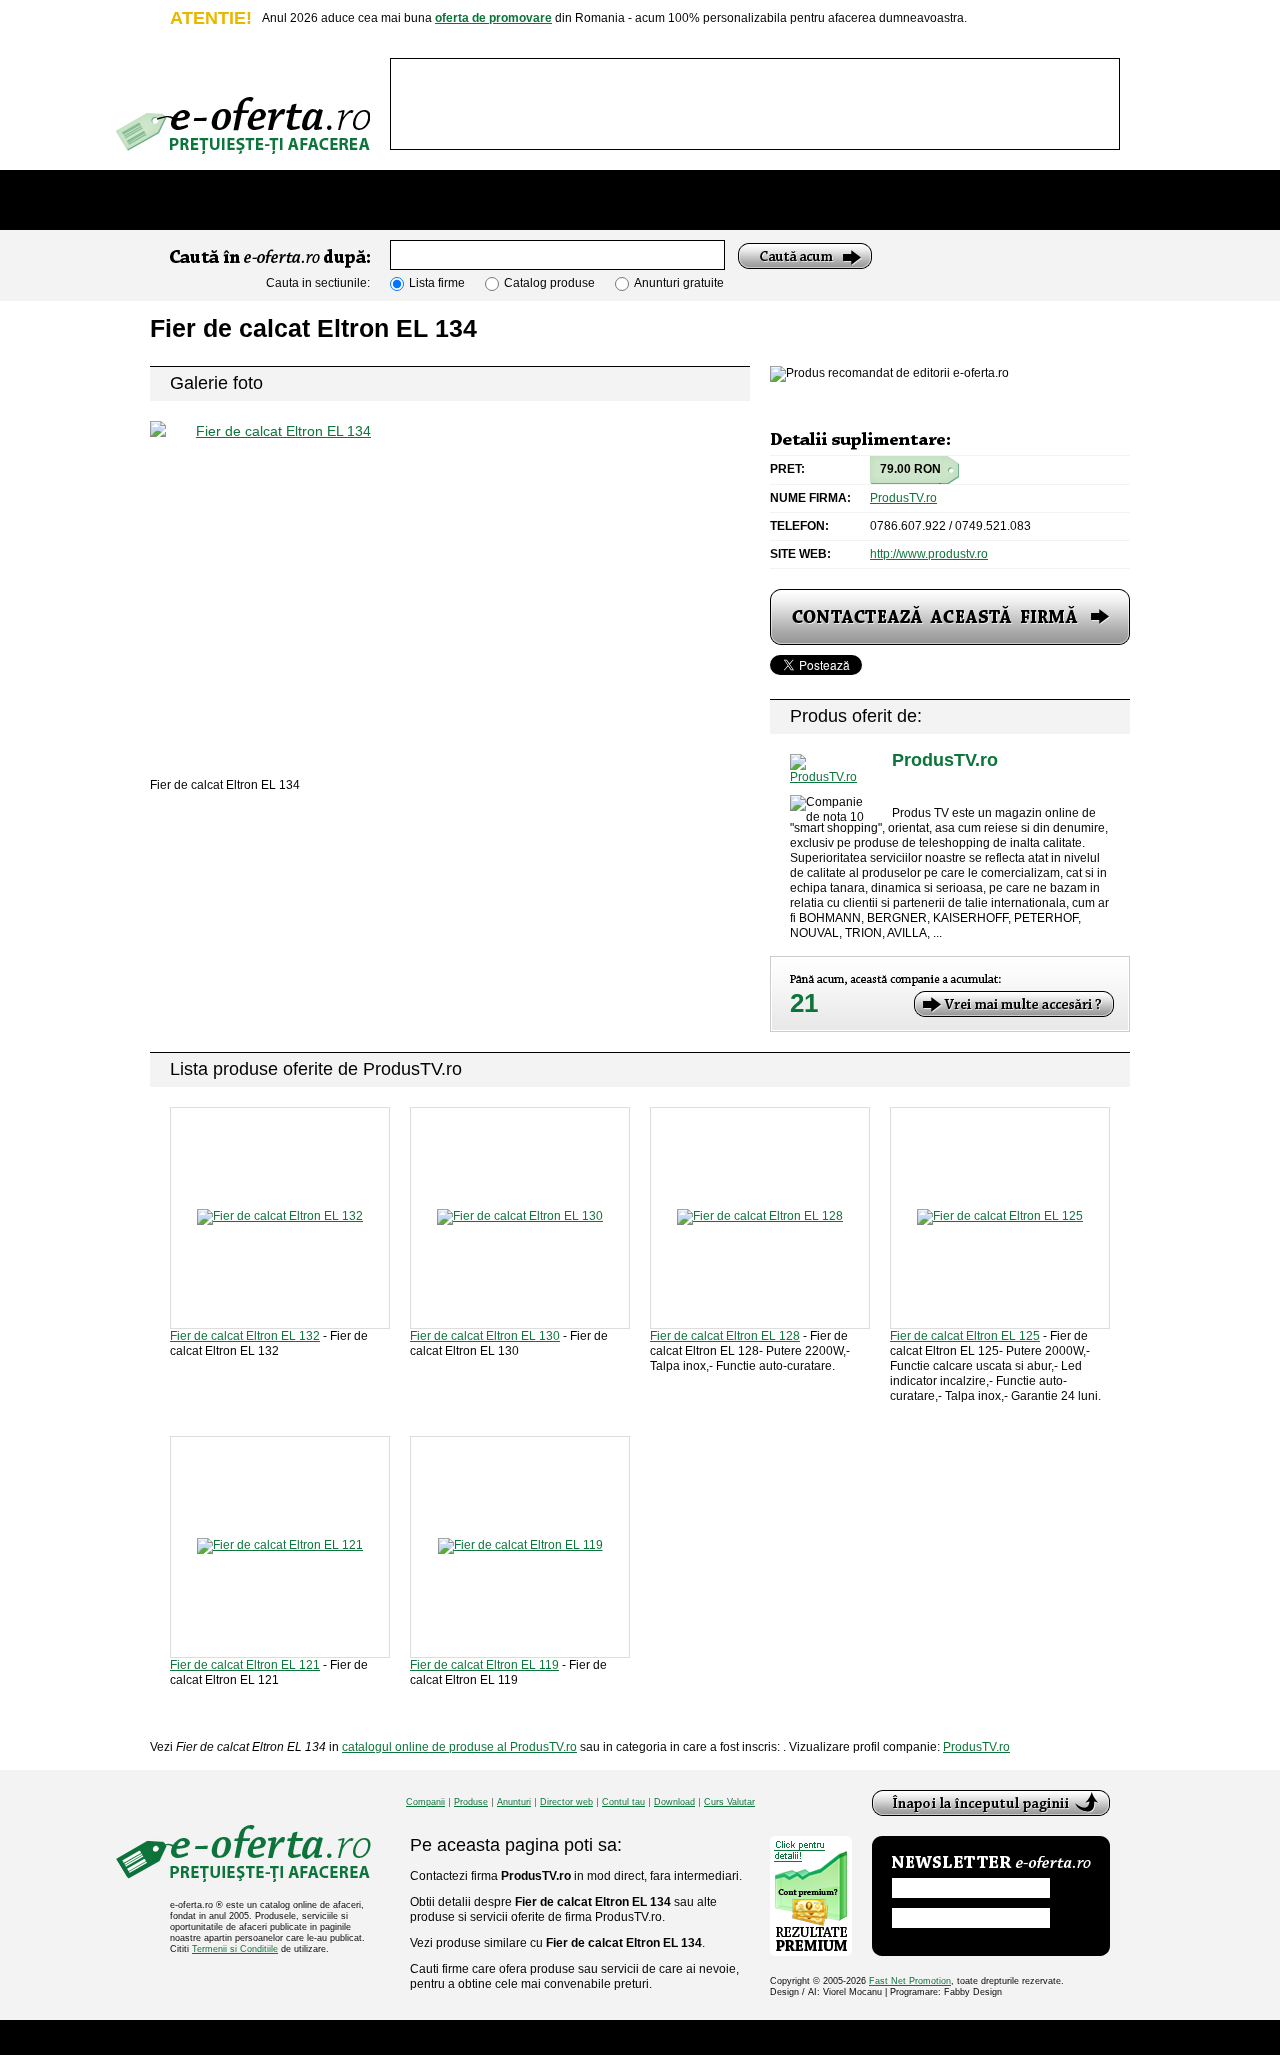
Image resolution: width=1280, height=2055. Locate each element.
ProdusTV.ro (903, 498)
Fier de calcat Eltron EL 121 (245, 1665)
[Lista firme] (392, 200)
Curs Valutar (729, 1802)
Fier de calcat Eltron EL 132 (245, 1336)
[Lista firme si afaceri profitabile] (243, 125)
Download (674, 1802)
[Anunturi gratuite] (658, 200)
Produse (471, 1802)
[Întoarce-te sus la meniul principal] (991, 1803)
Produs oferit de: (856, 716)
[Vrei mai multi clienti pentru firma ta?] (1014, 1004)
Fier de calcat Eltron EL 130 (485, 1336)
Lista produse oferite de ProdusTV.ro (316, 1069)
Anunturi (514, 1802)
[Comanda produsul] (950, 617)
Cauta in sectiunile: (318, 283)
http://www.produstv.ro (929, 554)
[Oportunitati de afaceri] (234, 200)
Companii (425, 1802)
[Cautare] (805, 256)
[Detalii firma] (831, 769)
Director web (566, 1802)
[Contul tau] (946, 200)
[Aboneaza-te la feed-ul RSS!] (1086, 189)
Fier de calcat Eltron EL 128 (725, 1336)
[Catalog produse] (528, 200)
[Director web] (797, 200)
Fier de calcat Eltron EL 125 (965, 1336)
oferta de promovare (493, 18)
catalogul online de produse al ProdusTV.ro (459, 1747)
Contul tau (623, 1802)
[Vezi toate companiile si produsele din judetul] (903, 787)
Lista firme (437, 283)
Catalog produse (549, 283)
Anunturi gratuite (679, 283)
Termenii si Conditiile (235, 1949)
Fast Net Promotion (910, 1981)
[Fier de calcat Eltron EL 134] (450, 571)
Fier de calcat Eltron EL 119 (484, 1665)
